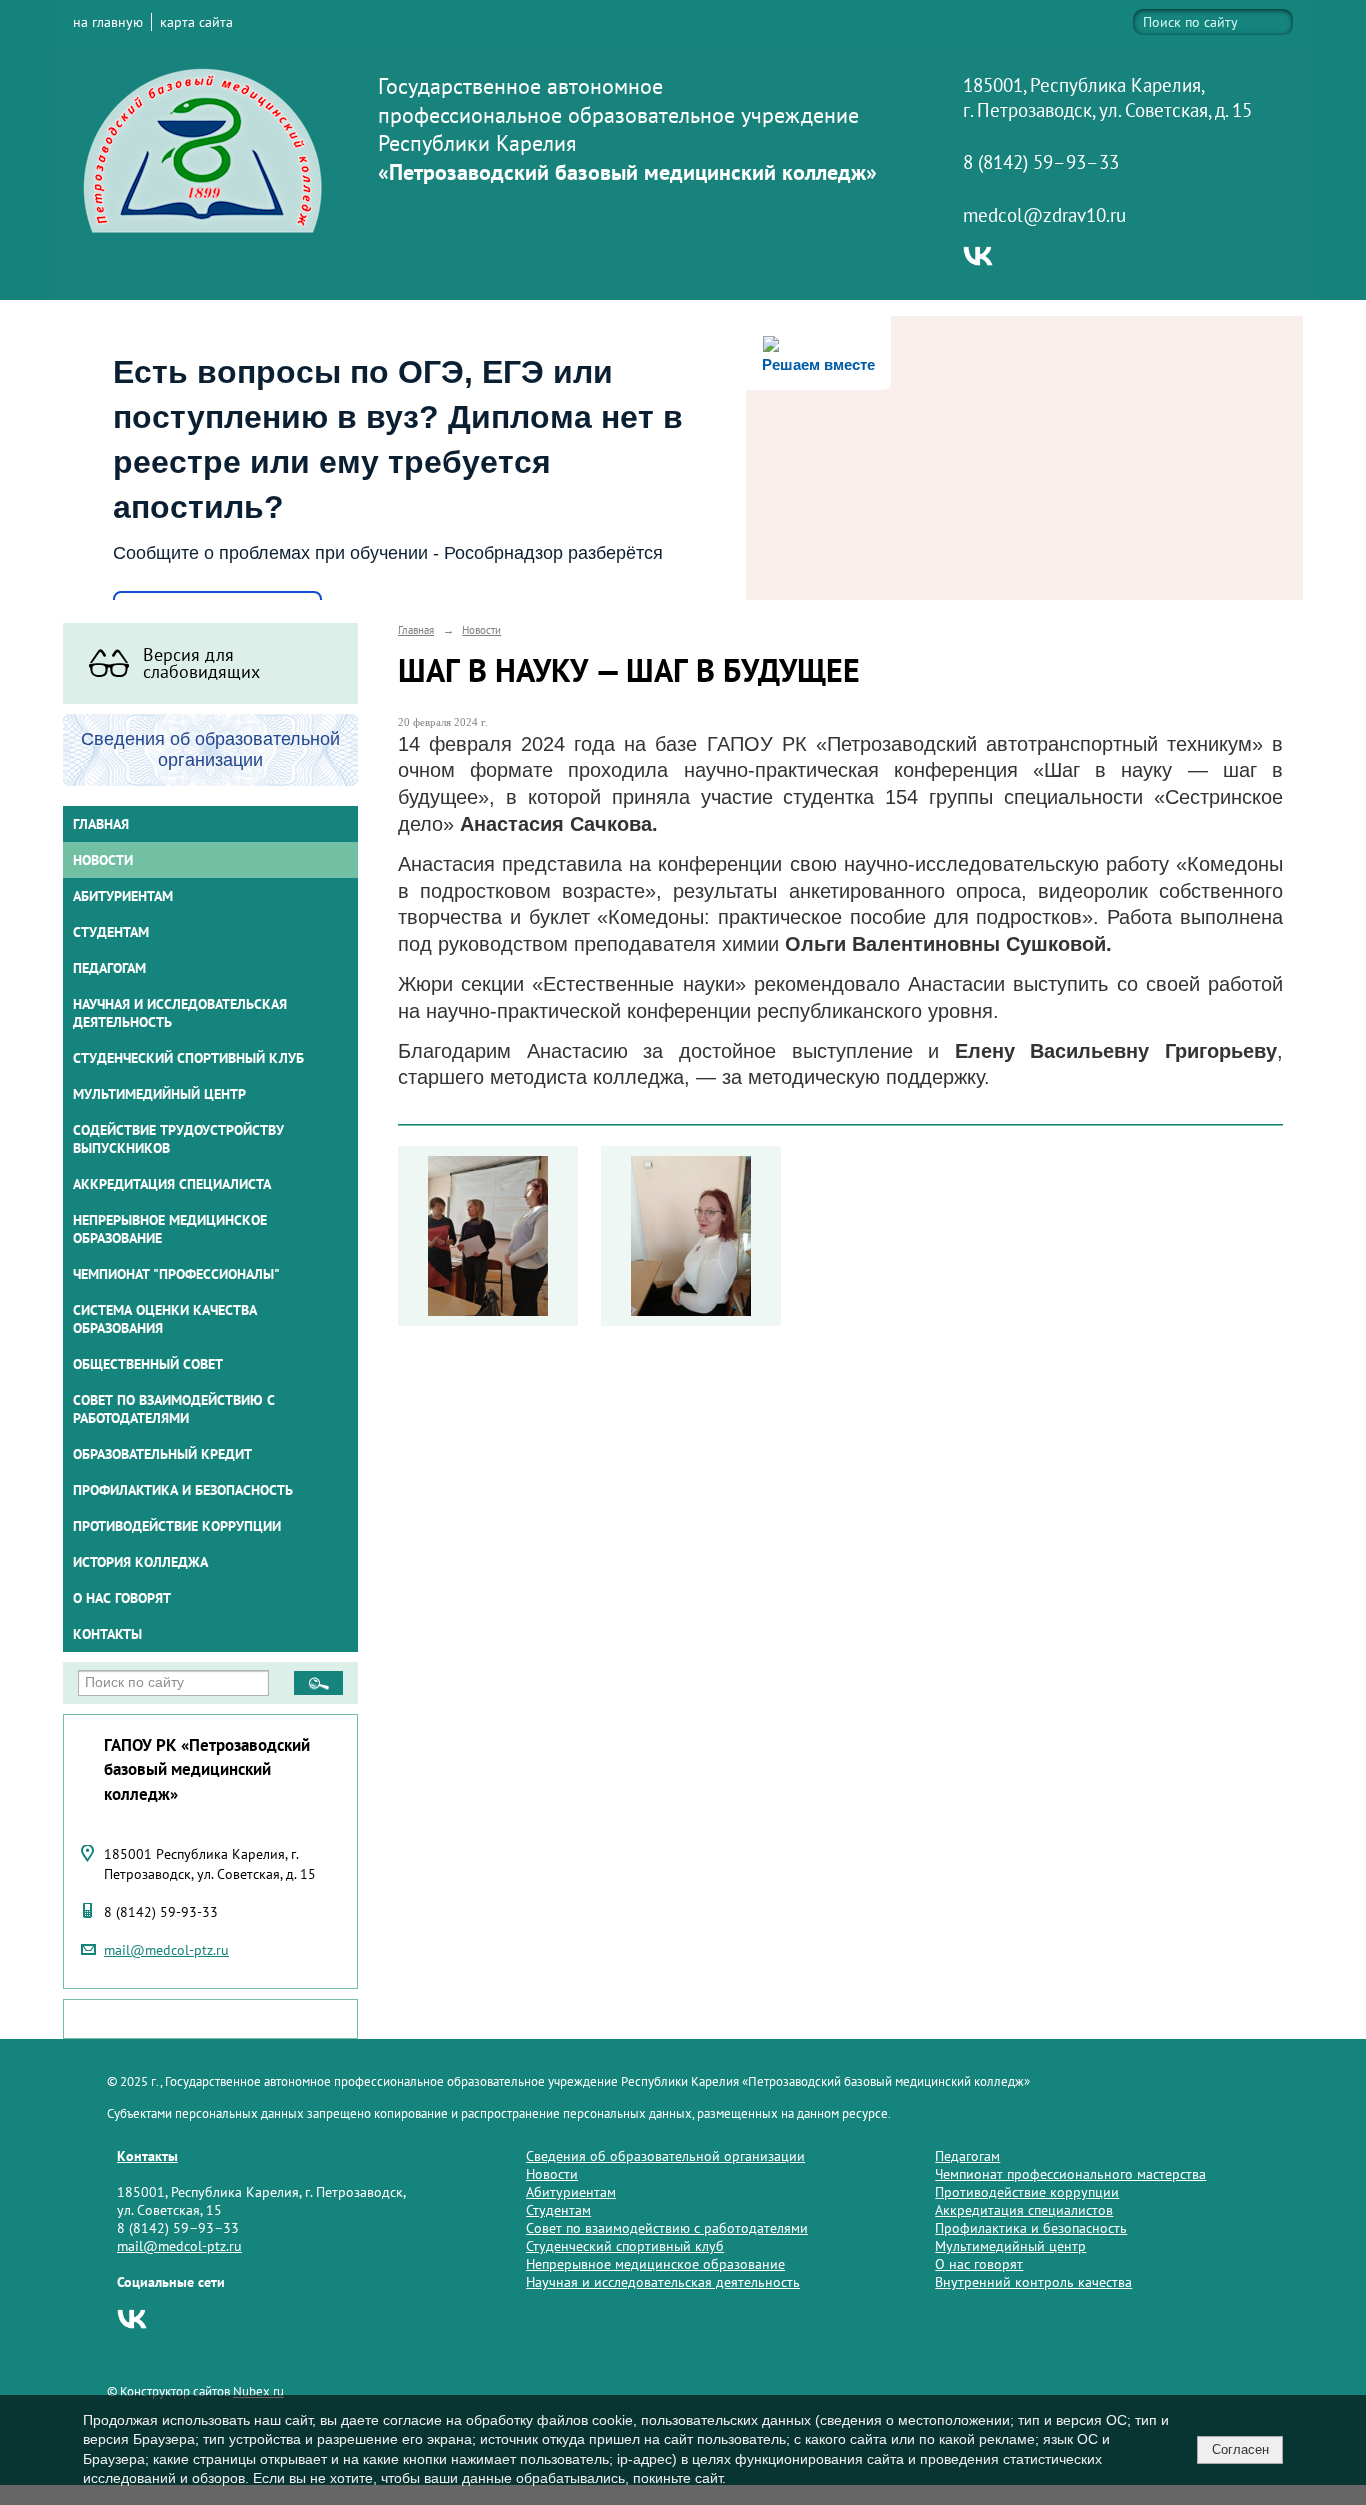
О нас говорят (122, 1598)
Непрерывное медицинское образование (170, 1229)
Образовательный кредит (162, 1454)
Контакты (107, 1634)
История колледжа (140, 1562)
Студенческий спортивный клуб (188, 1058)
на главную (108, 22)
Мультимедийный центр (159, 1094)
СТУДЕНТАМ (111, 932)
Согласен (1240, 2449)
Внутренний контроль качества (1033, 2282)
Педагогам (967, 2156)
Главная (101, 824)
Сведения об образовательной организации (665, 2156)
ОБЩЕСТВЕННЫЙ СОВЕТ (148, 1364)
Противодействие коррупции (177, 1526)
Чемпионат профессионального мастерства (1070, 2174)
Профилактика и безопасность (183, 1490)
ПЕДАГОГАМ (109, 968)
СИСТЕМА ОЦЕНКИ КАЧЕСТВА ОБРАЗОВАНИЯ (165, 1319)
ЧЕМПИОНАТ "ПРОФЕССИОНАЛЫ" (176, 1274)
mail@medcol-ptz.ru (166, 1950)
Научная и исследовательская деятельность (180, 1013)
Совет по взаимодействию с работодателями (174, 1409)
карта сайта (196, 22)
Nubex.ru (258, 2391)
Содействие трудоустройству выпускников (178, 1139)
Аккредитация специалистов (1024, 2210)
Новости (103, 860)
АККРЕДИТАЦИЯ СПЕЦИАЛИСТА (172, 1184)
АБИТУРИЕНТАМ (123, 896)
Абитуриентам (571, 2192)
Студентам (558, 2210)
